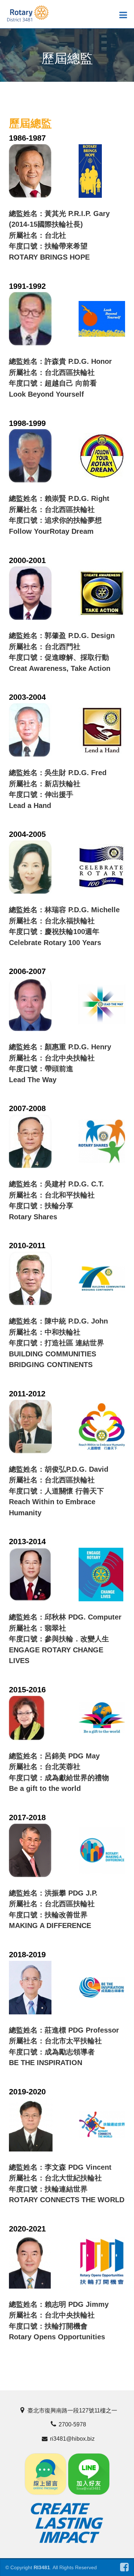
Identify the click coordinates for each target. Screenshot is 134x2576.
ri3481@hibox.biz (72, 2439)
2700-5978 (72, 2424)
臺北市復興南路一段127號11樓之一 (72, 2411)
